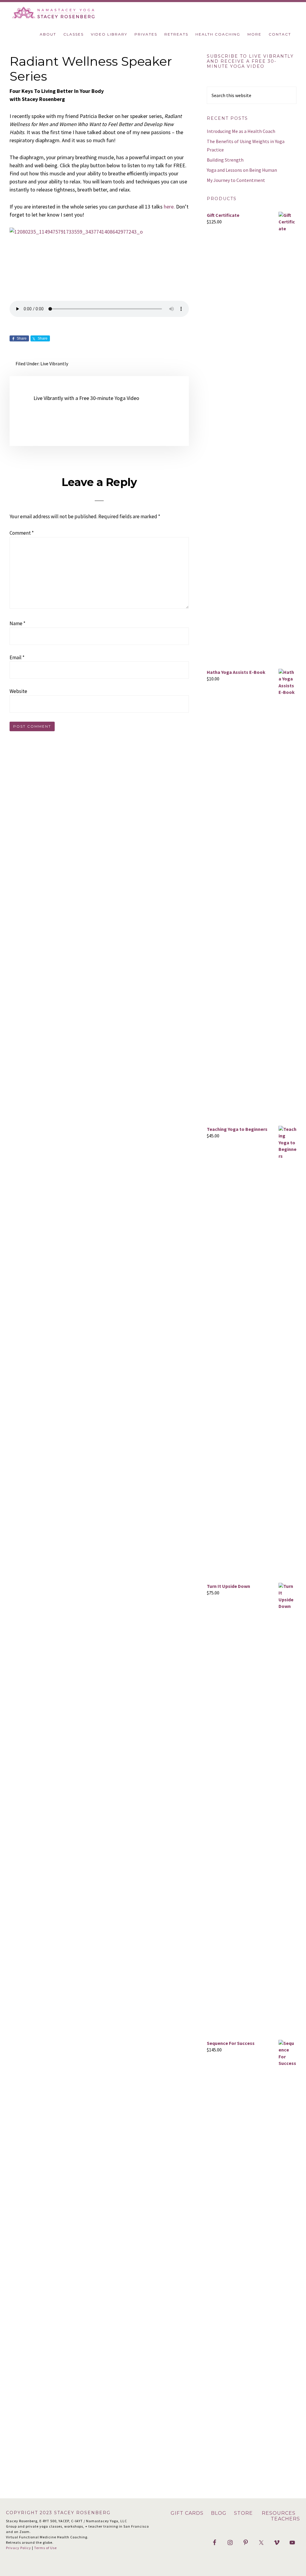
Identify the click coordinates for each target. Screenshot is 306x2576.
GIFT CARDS (188, 2513)
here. (169, 207)
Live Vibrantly (54, 364)
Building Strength (225, 160)
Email (17, 657)
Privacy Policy (19, 2548)
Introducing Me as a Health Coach (241, 131)
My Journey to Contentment (236, 180)
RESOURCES (278, 2513)
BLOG (219, 2513)
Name (17, 623)
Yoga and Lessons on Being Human (242, 170)
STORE (244, 2513)
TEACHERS (285, 2519)
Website (18, 691)
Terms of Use (45, 2548)
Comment (22, 533)
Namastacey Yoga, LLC (75, 13)
